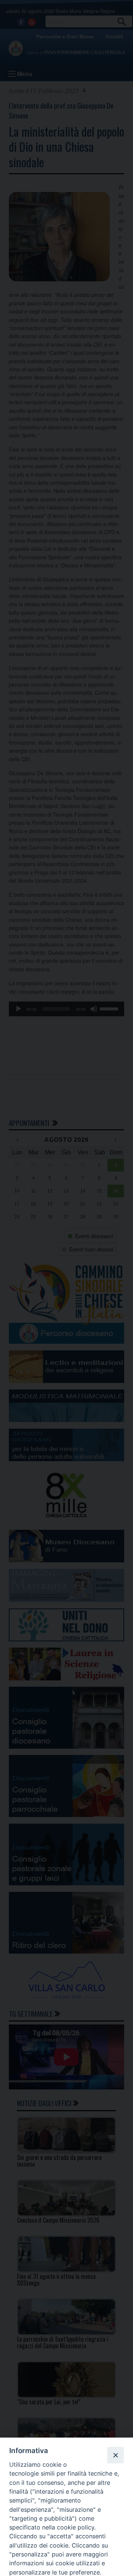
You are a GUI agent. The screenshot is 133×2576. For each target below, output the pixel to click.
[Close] (115, 2455)
